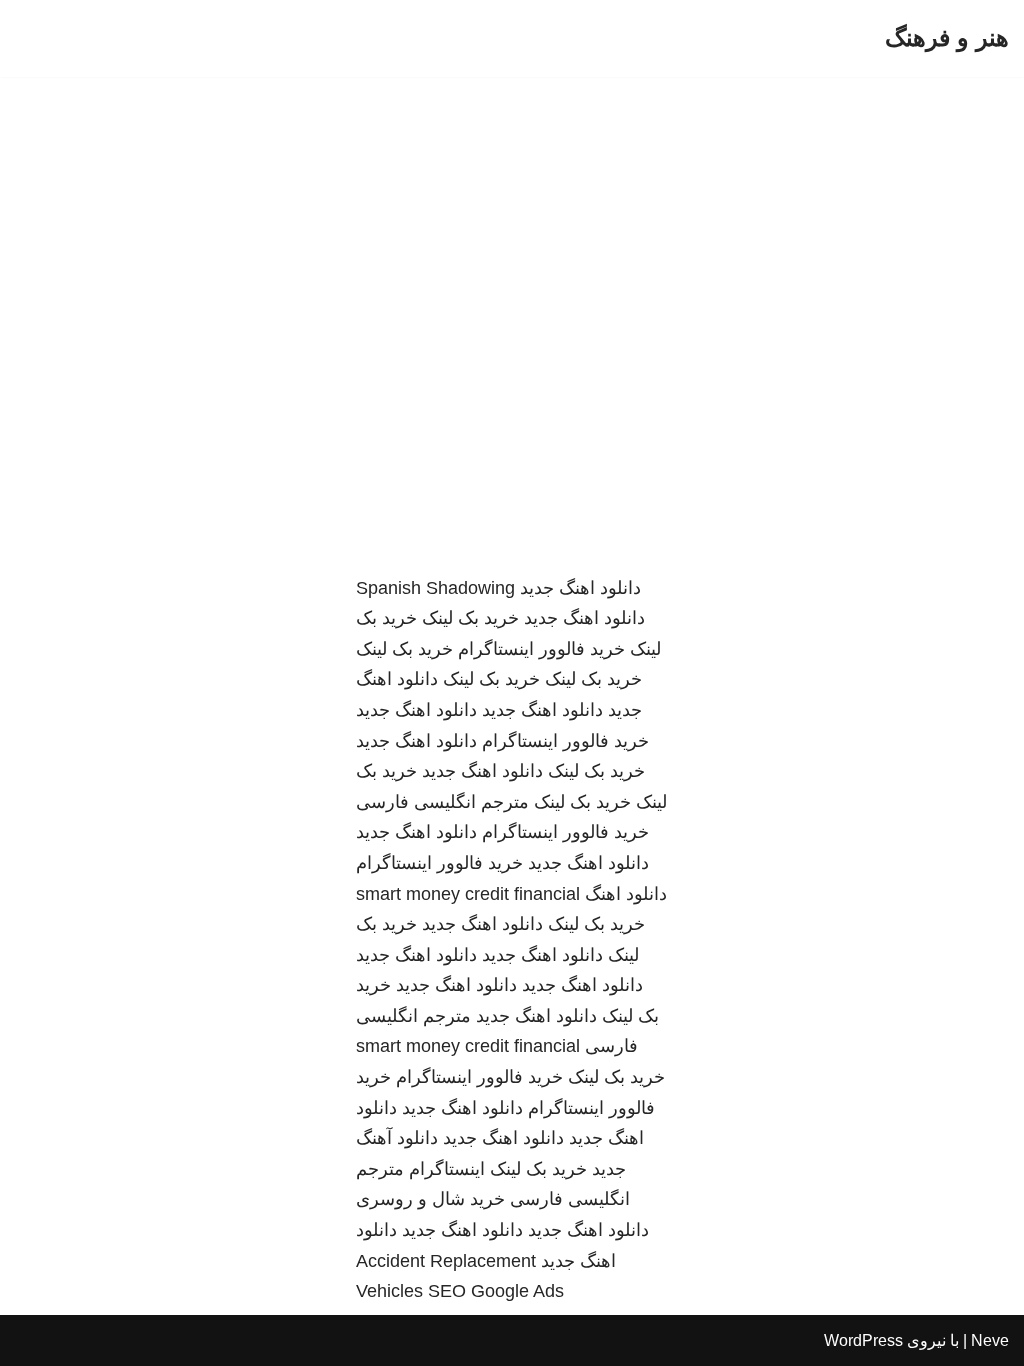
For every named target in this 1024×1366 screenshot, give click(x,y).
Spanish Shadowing (435, 588)
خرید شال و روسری (430, 1199)
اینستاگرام (447, 1169)
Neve (990, 1340)
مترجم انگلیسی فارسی (442, 802)
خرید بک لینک (470, 618)
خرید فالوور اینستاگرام (541, 649)
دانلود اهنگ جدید (580, 588)
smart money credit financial (468, 894)
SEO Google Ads (496, 1291)
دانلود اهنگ (626, 894)
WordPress (863, 1340)
